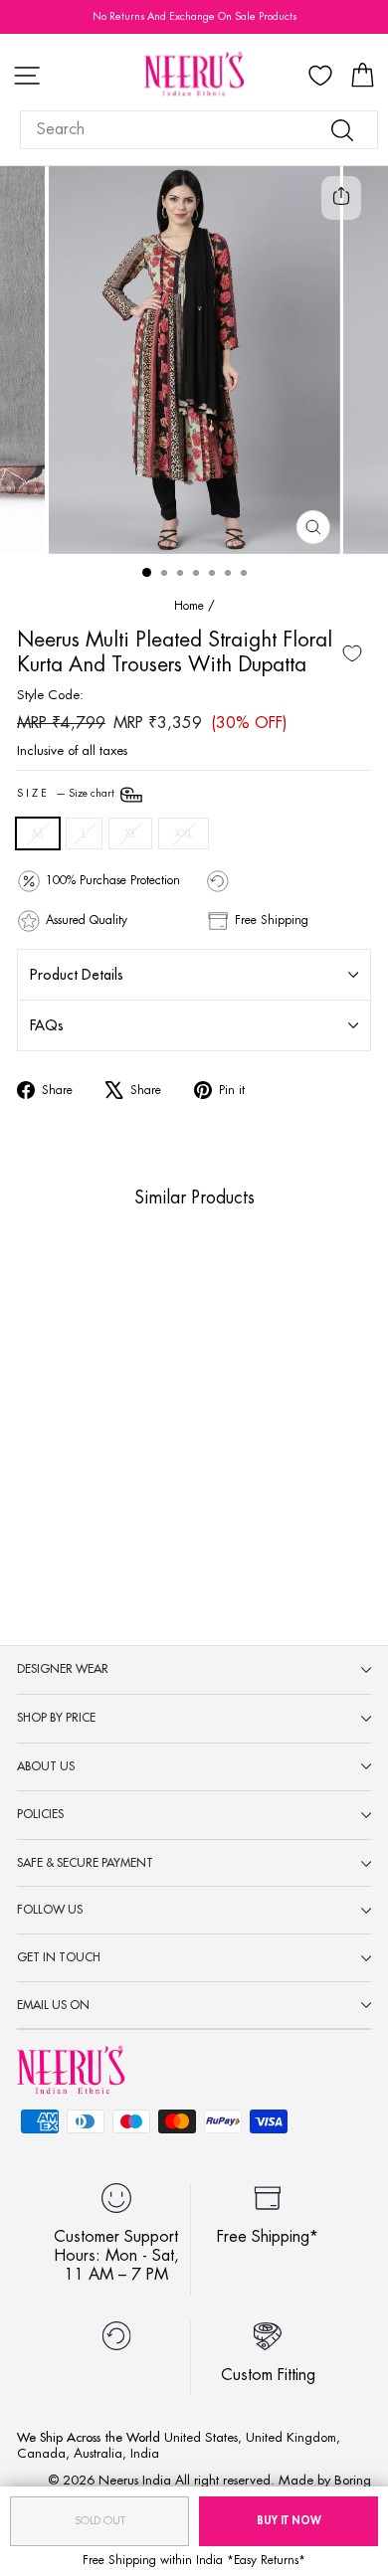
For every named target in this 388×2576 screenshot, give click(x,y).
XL (130, 833)
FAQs (47, 1025)
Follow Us (50, 1910)
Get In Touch (59, 1957)
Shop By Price (56, 1718)
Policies (40, 1814)
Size (67, 794)
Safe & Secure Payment (85, 1863)
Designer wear (63, 1669)
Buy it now (289, 2521)
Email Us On (53, 2005)
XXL (184, 833)
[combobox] (199, 130)
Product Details (77, 975)
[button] (54, 1433)
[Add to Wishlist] (352, 653)
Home (189, 606)
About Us (46, 1766)
